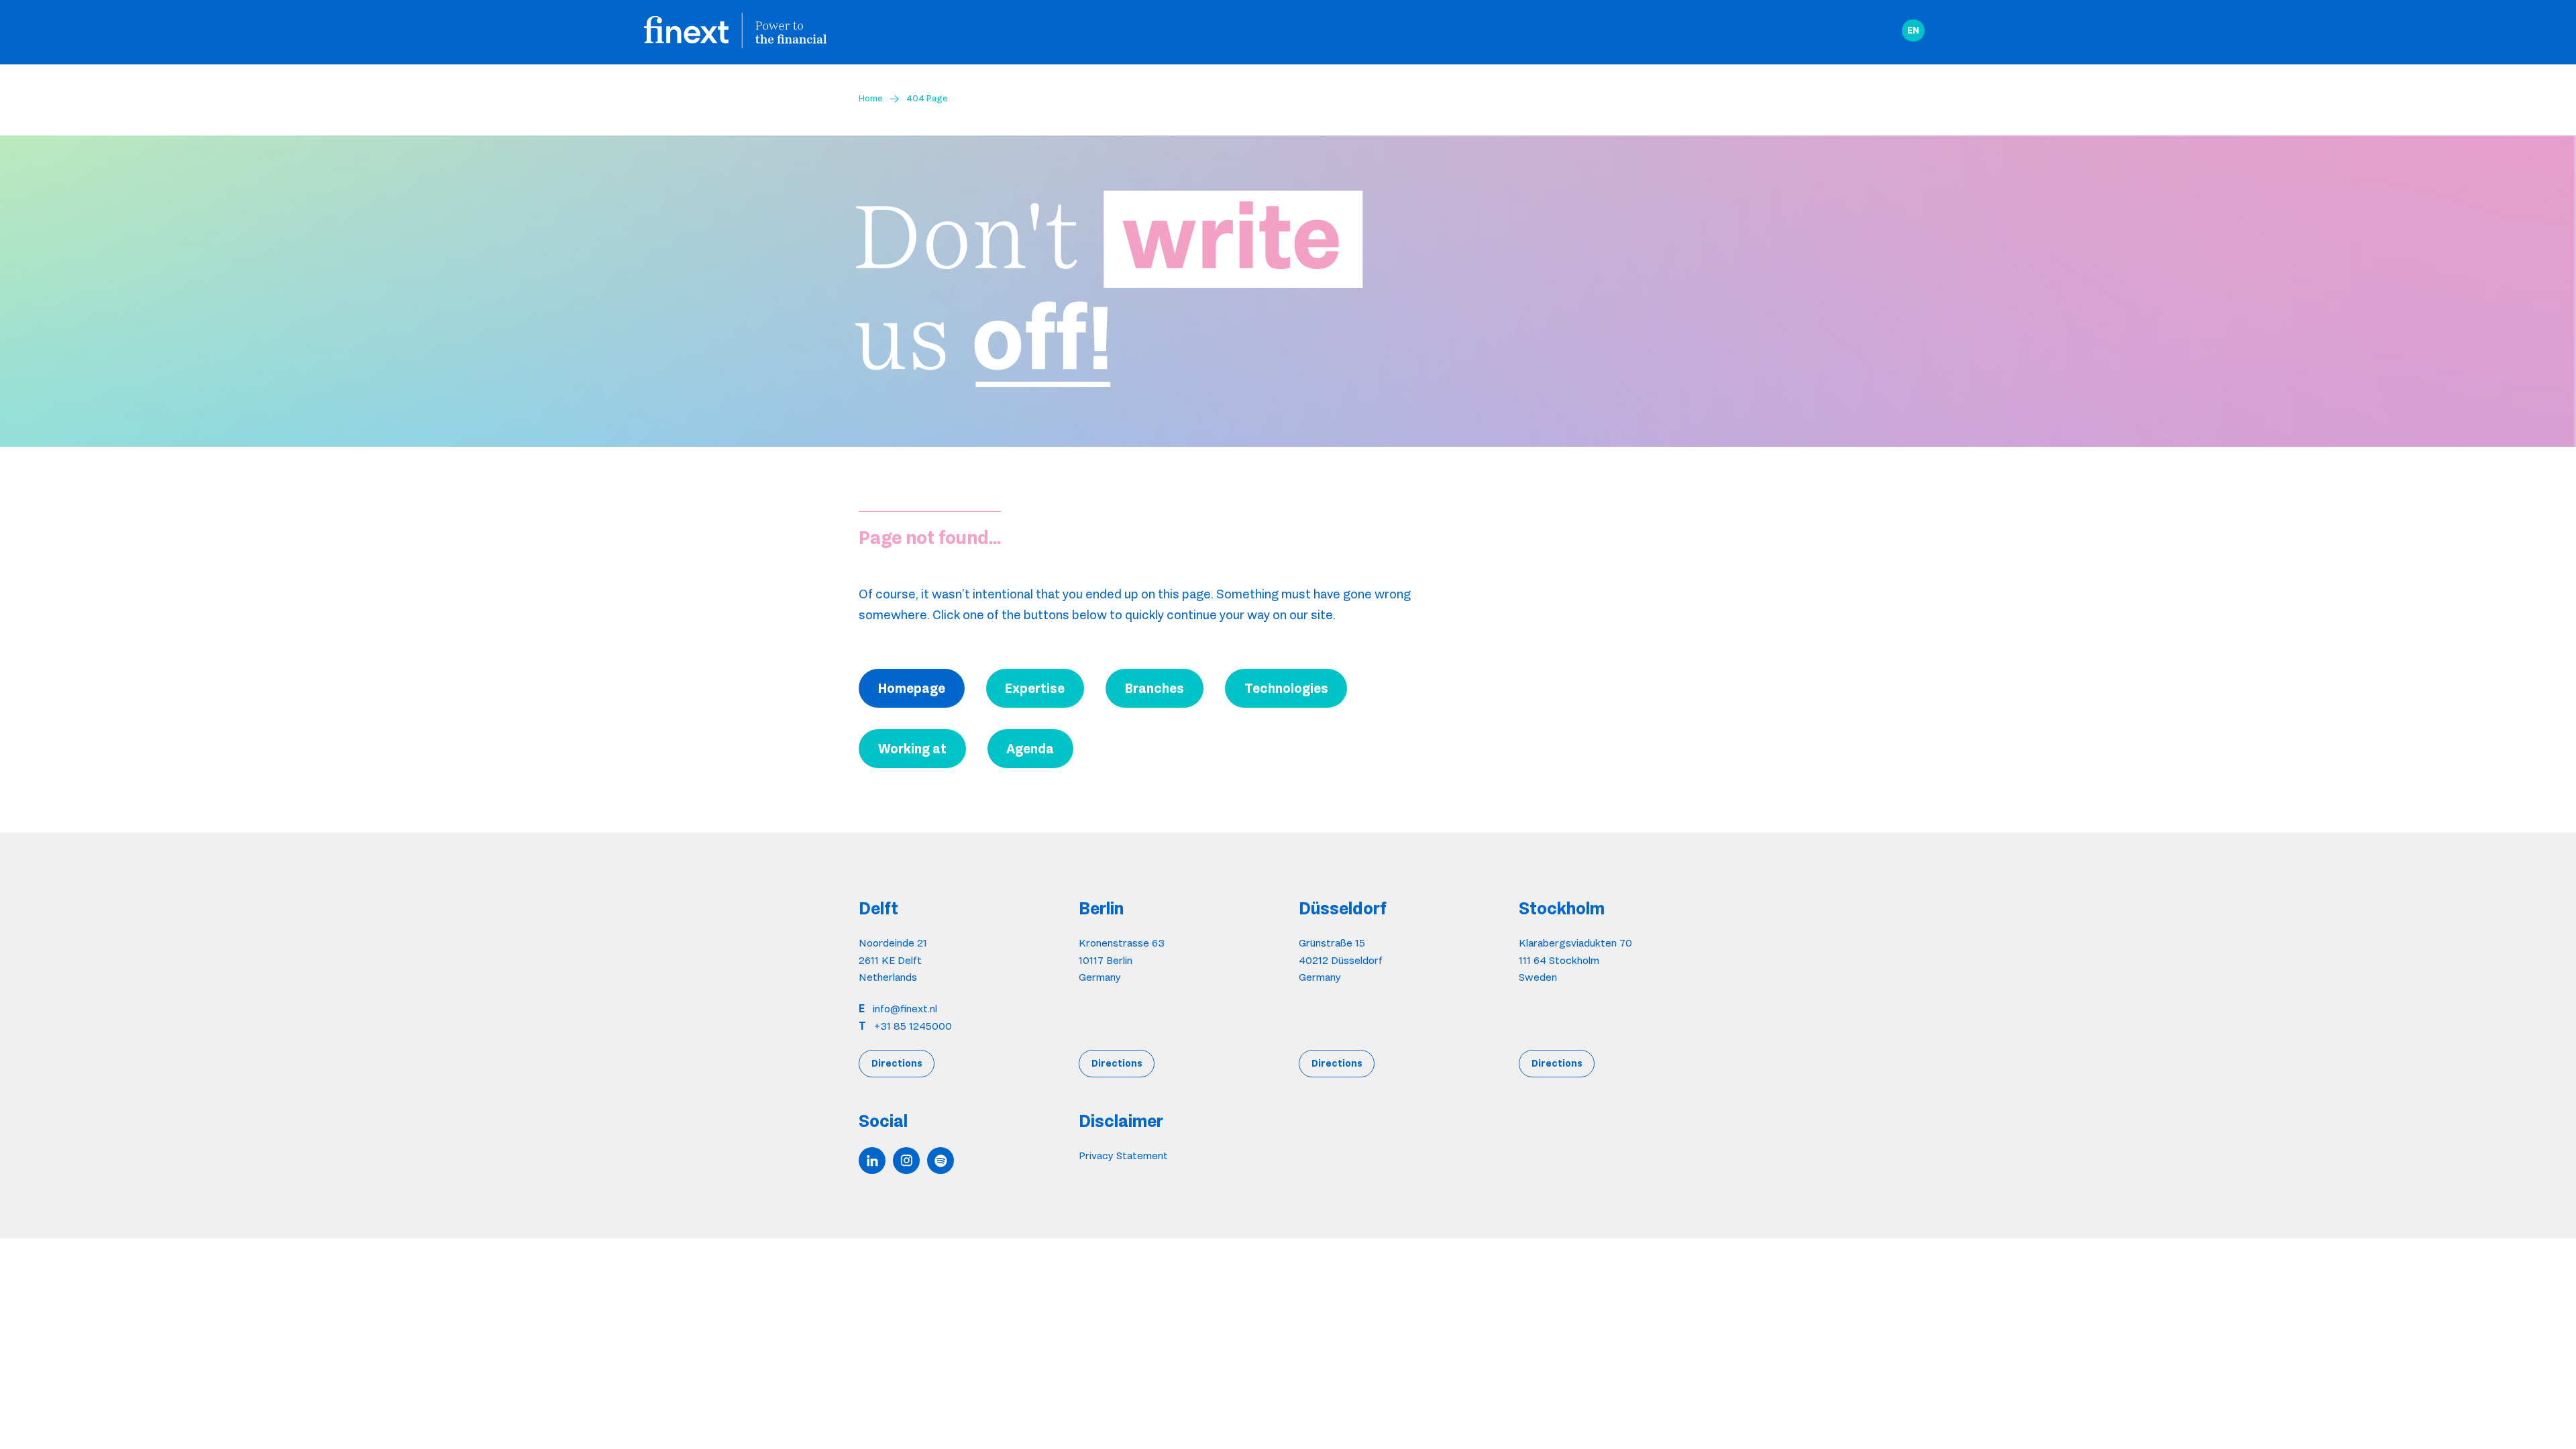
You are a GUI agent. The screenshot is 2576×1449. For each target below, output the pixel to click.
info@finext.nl (905, 1009)
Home (871, 98)
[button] (1913, 31)
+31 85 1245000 (913, 1026)
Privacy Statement (1123, 1156)
